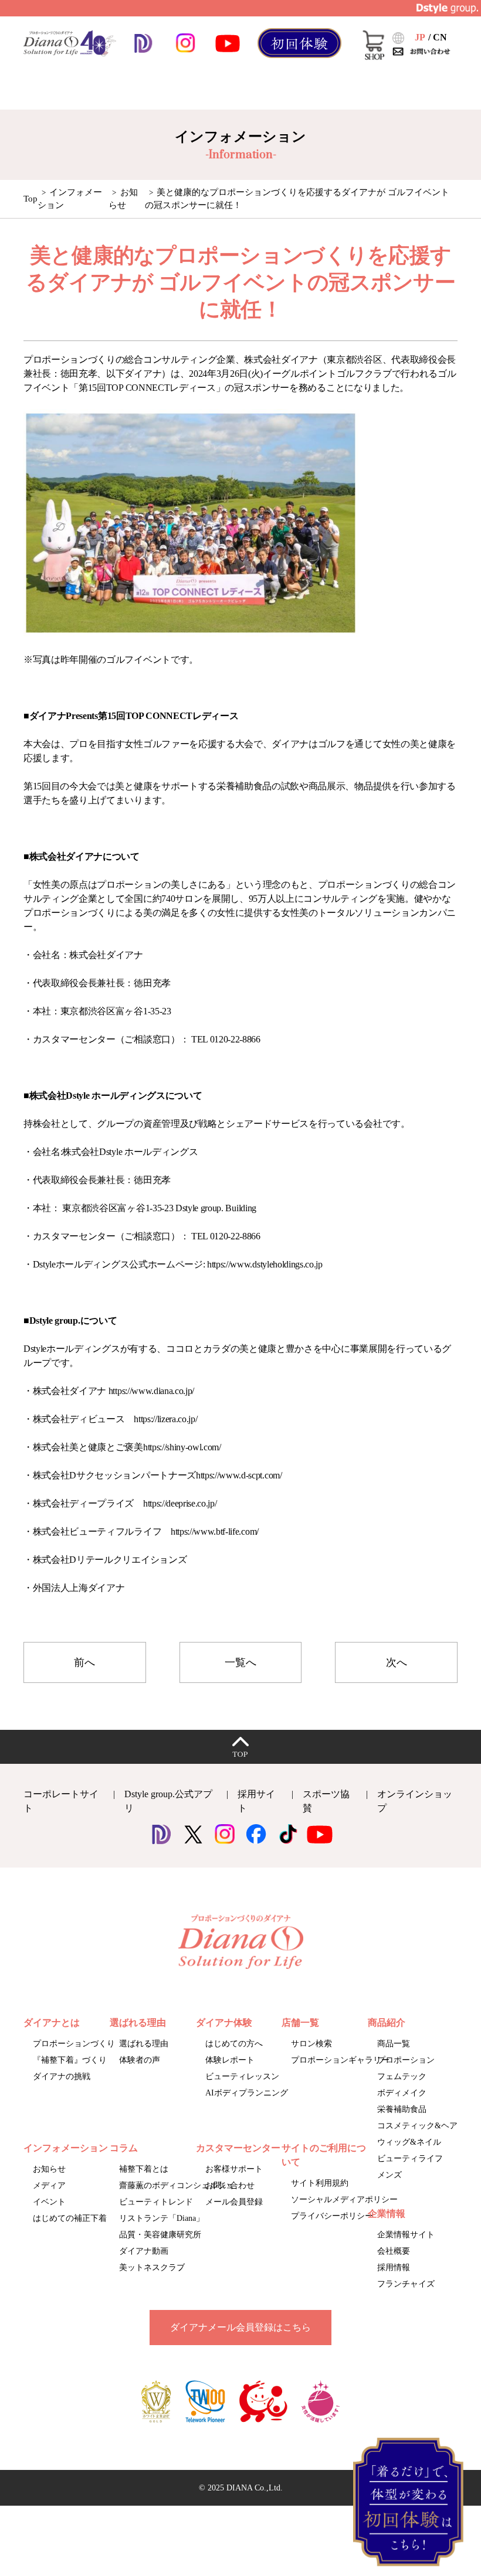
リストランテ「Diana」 (162, 2218)
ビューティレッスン (242, 2076)
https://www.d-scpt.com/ (239, 1475)
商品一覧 (394, 2044)
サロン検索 (311, 2044)
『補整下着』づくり (70, 2060)
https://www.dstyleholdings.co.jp (265, 1264)
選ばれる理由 (144, 2044)
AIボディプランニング (247, 2093)
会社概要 (394, 2251)
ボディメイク (402, 2093)
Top (31, 199)
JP (420, 37)
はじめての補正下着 (70, 2218)
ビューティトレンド (156, 2202)
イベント (49, 2202)
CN (440, 37)
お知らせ (49, 2169)
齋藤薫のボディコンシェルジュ (177, 2185)
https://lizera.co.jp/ (165, 1419)
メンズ (389, 2175)
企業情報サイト (406, 2235)
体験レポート (230, 2060)
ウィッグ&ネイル (409, 2142)
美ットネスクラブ (152, 2267)
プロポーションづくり (74, 2044)
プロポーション (406, 2060)
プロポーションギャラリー (340, 2060)
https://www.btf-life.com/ (215, 1531)
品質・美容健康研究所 (160, 2235)
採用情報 (394, 2267)
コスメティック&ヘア (417, 2126)
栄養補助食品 (402, 2109)
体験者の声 (140, 2060)
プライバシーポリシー (332, 2216)
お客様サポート (234, 2169)
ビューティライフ (410, 2158)
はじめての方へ (234, 2044)
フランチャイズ (406, 2284)
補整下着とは (144, 2169)
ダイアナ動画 (144, 2251)
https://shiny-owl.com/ (182, 1447)
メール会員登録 (234, 2202)
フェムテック (402, 2076)
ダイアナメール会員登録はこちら (240, 2327)
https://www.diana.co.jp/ (151, 1391)
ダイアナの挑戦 (62, 2076)
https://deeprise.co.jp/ (180, 1503)
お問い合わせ (230, 2185)
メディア (49, 2185)
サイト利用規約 (320, 2183)
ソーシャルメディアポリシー (344, 2200)
